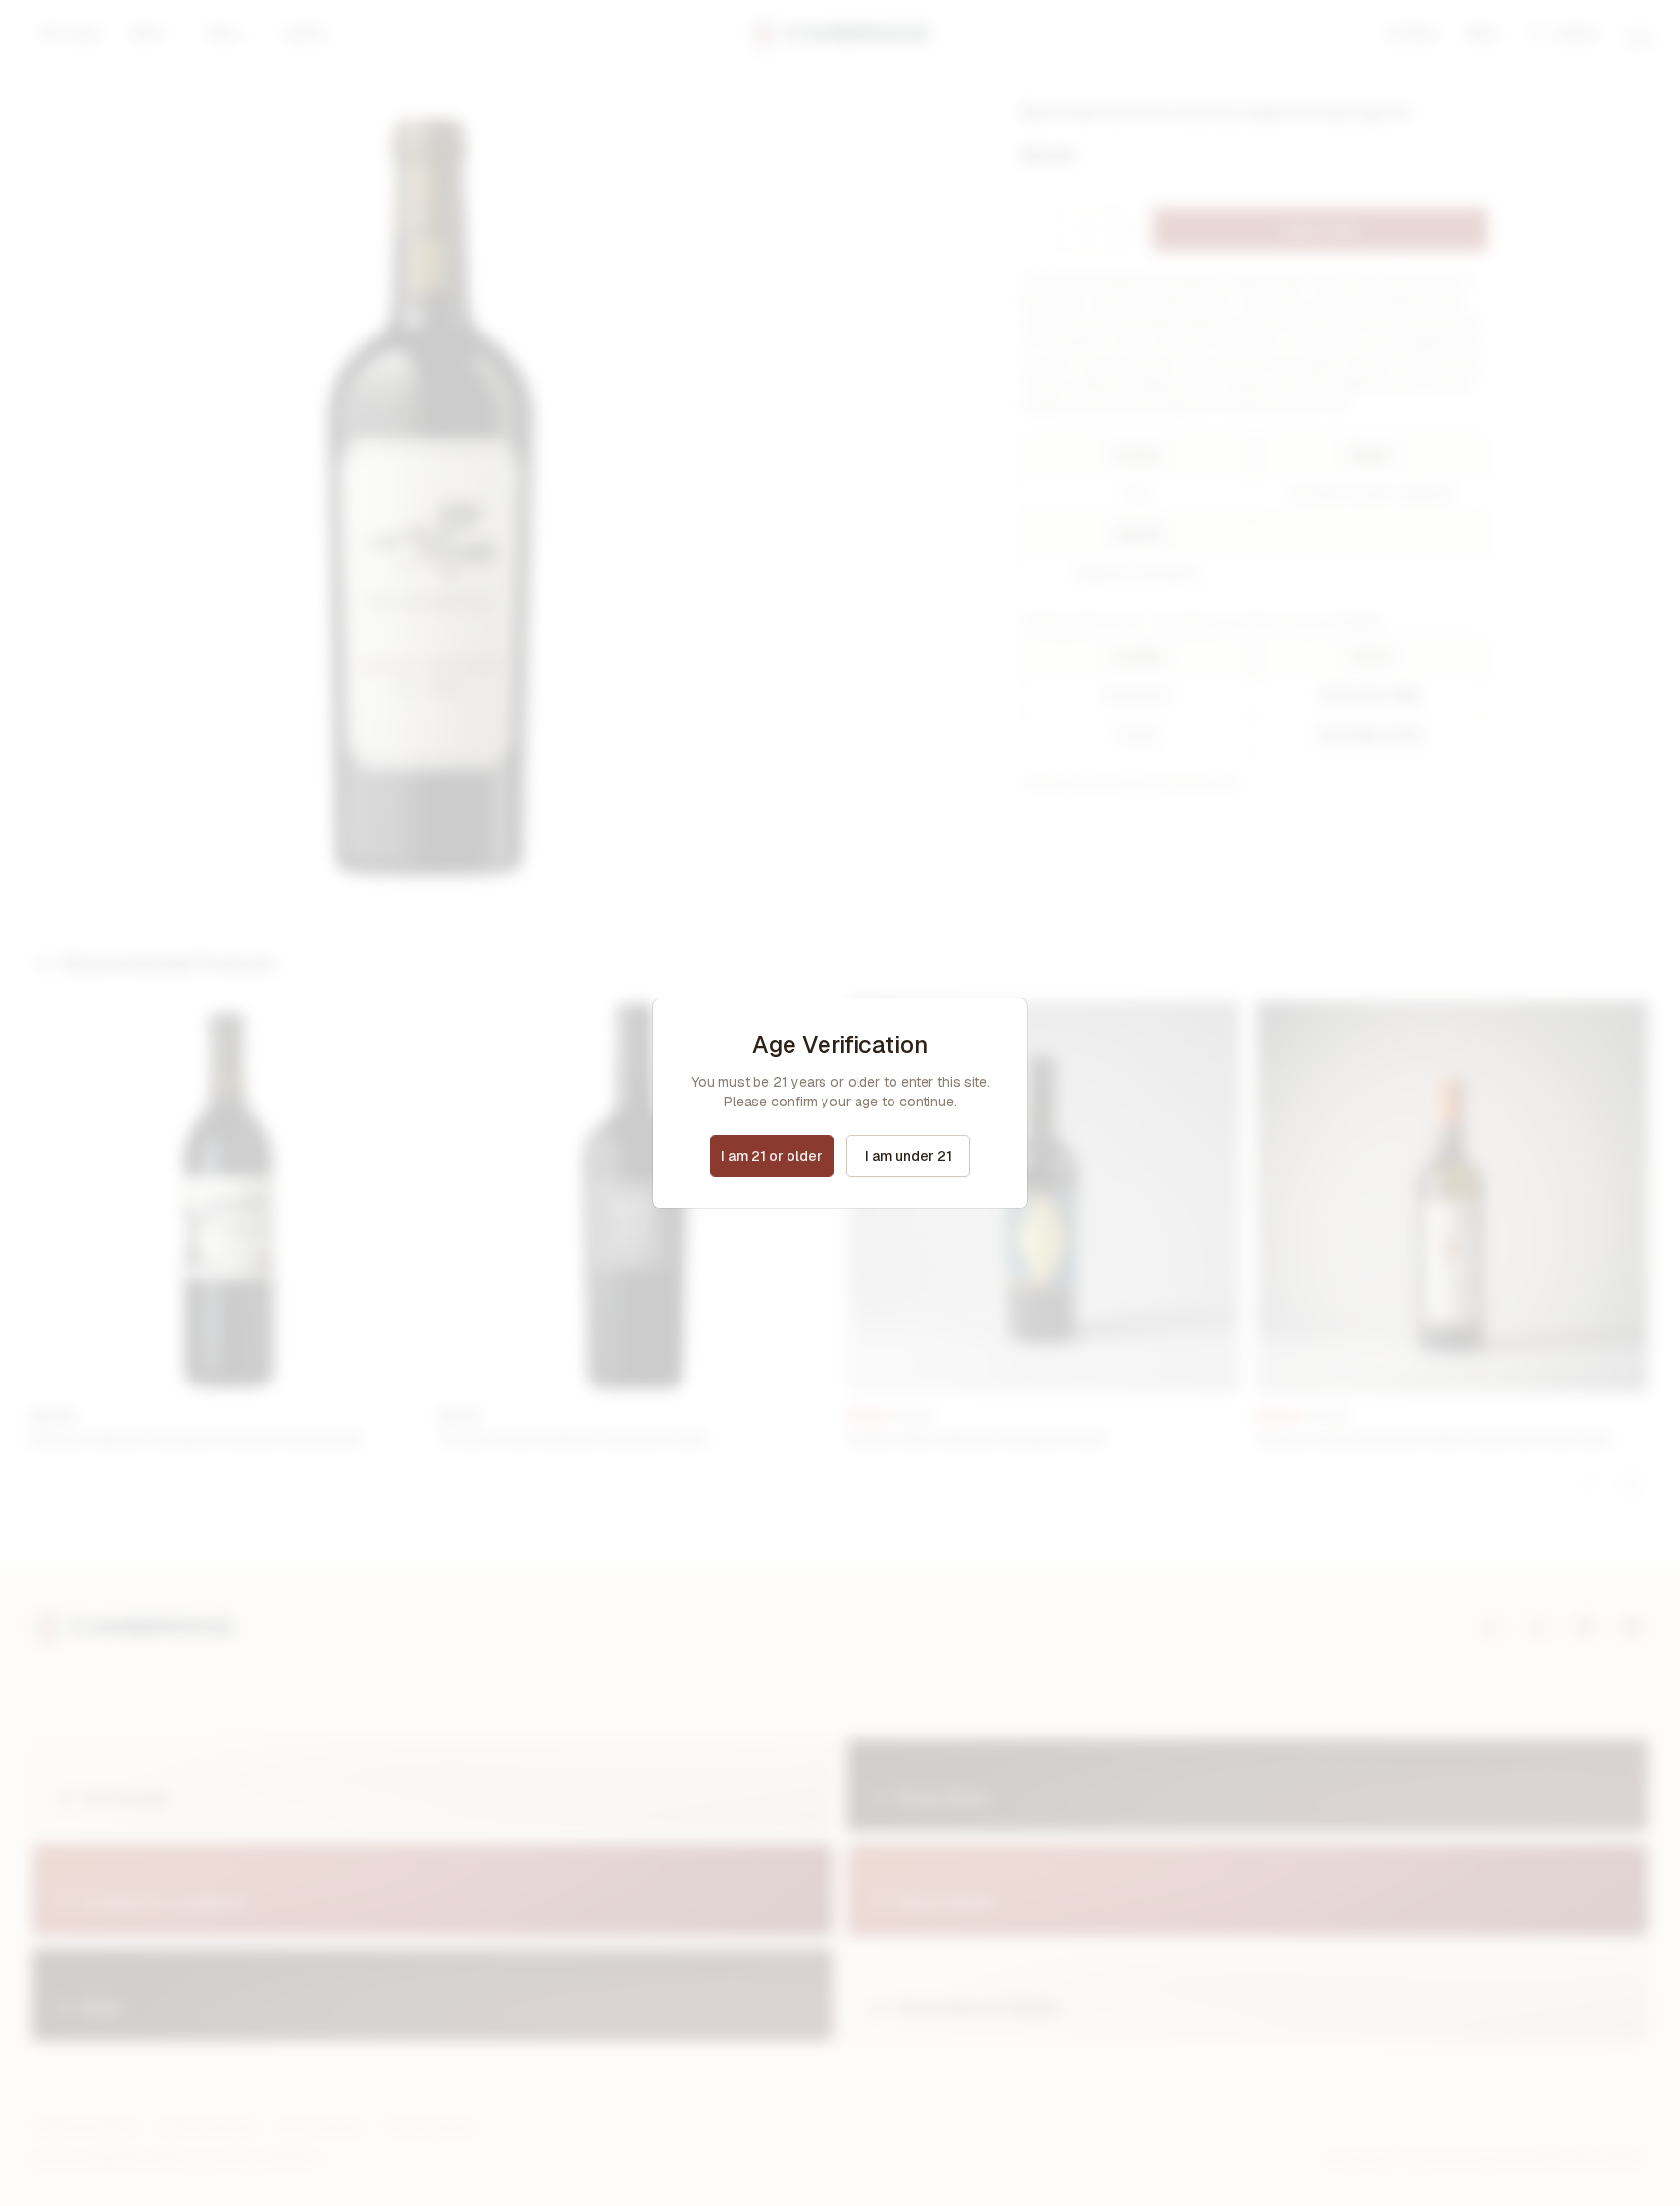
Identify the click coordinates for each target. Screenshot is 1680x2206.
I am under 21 (909, 1156)
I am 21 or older (772, 1156)
